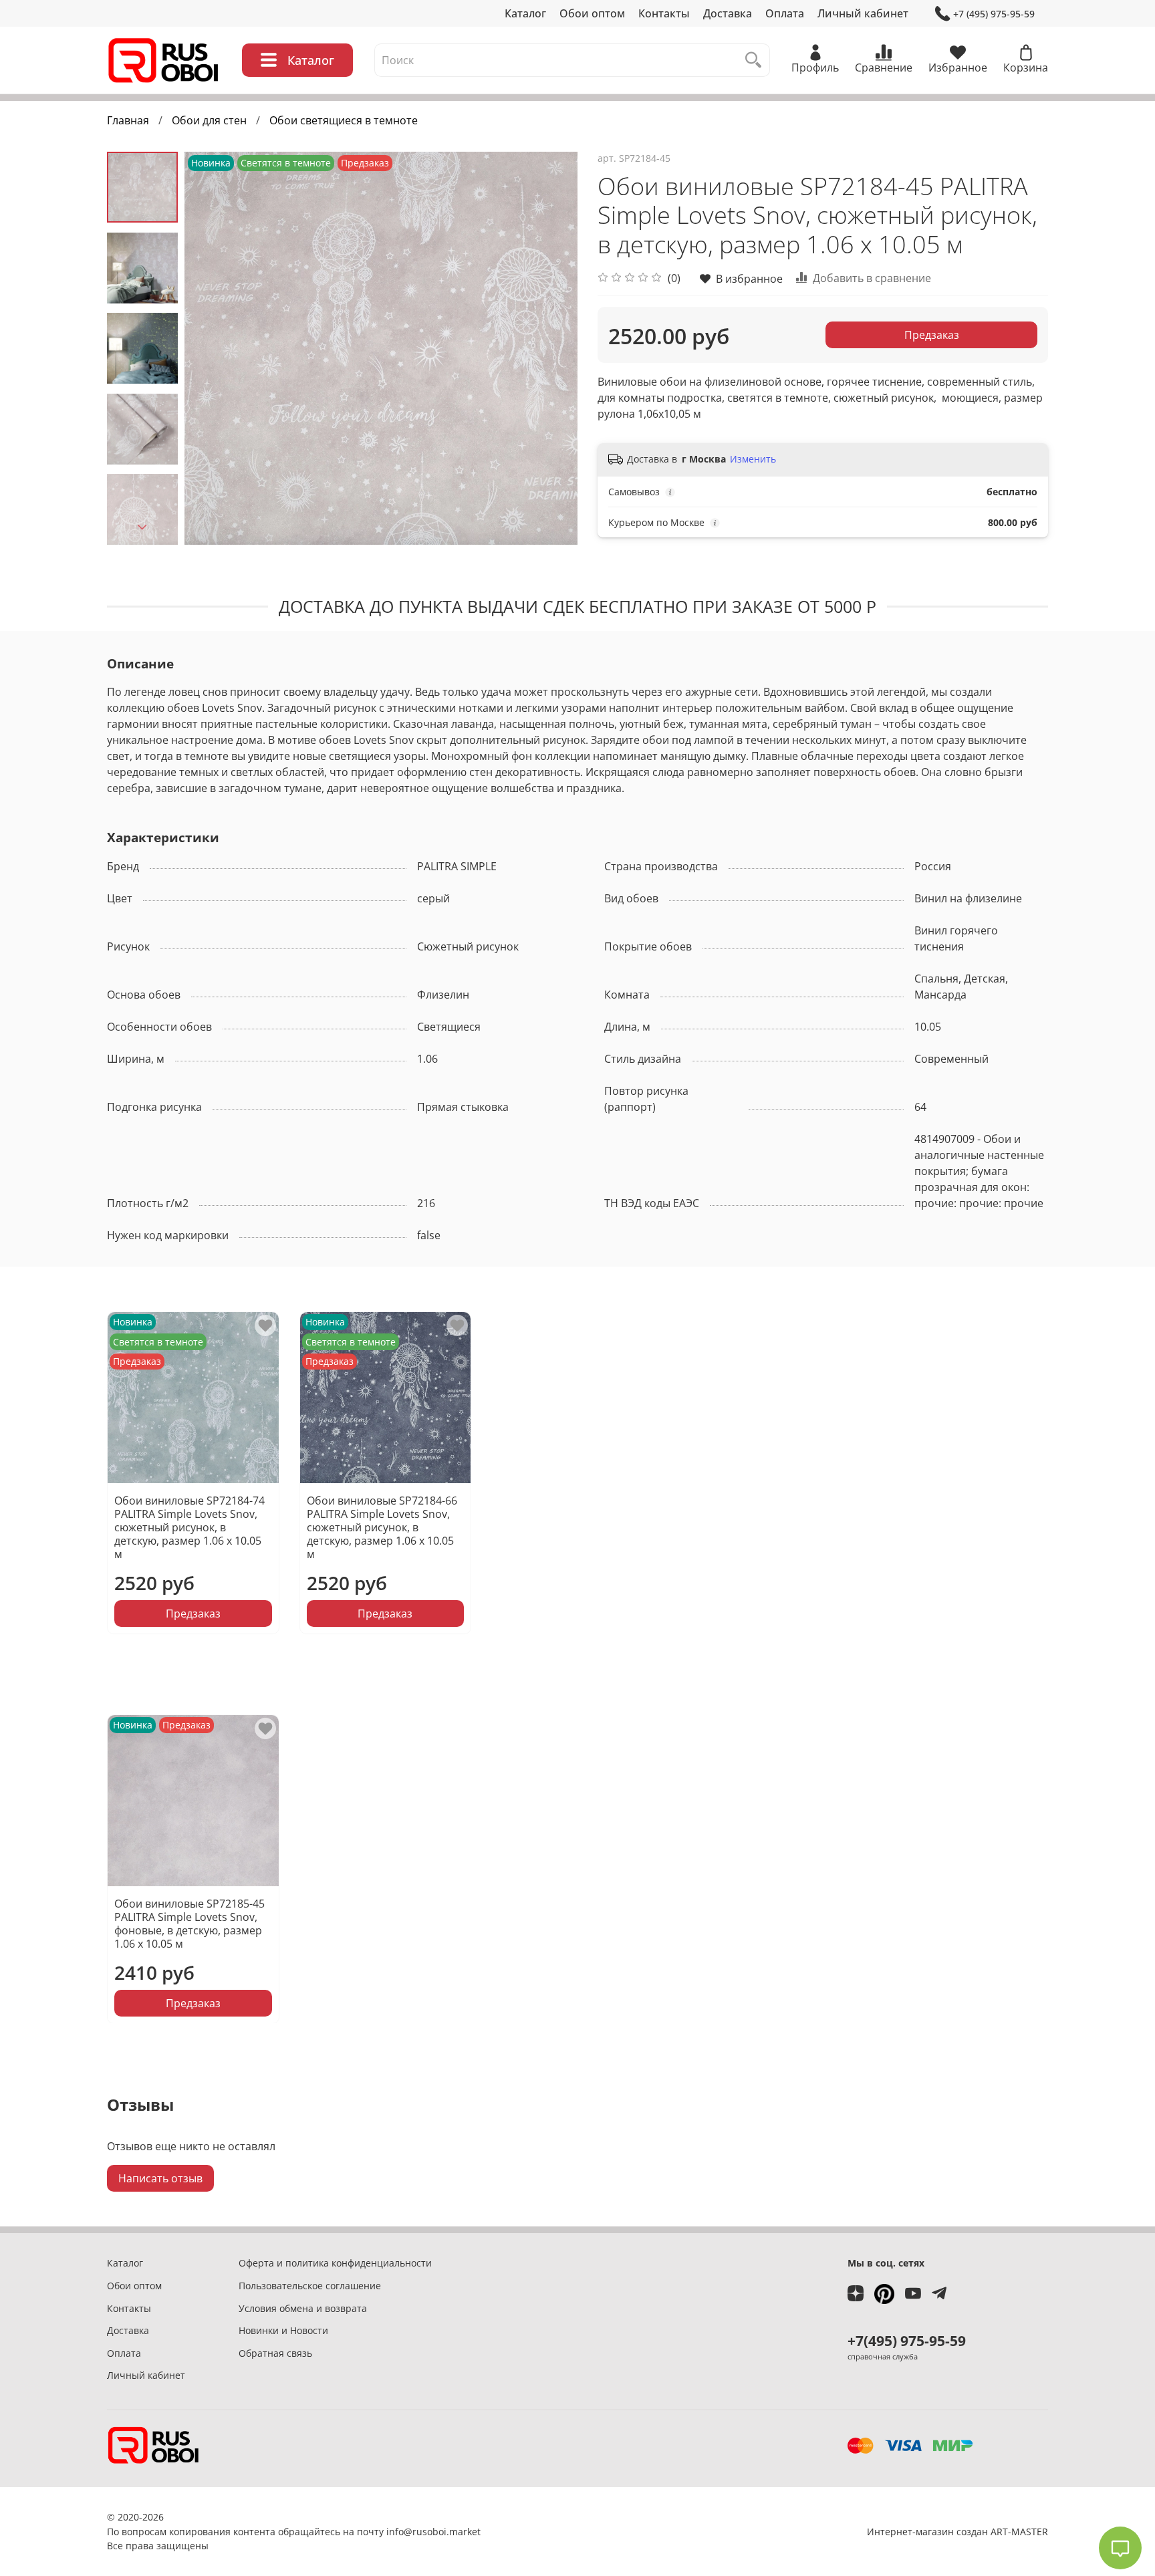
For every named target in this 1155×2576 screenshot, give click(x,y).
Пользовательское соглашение (310, 2286)
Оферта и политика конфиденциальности (335, 2263)
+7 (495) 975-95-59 (994, 14)
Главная (128, 120)
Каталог (525, 13)
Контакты (664, 13)
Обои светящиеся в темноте (344, 120)
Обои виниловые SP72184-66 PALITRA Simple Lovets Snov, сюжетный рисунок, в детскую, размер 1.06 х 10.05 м (382, 1527)
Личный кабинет (863, 13)
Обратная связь (275, 2353)
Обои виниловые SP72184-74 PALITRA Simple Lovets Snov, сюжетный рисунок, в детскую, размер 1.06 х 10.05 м (189, 1527)
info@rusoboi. (418, 2532)
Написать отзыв (160, 2178)
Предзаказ (932, 335)
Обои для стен (209, 120)
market (465, 2532)
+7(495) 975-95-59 (907, 2341)
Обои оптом (592, 13)
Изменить (753, 459)
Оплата (785, 13)
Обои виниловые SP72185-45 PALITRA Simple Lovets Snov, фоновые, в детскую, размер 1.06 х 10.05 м (189, 1923)
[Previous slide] (211, 348)
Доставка (728, 13)
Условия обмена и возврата (303, 2308)
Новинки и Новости (283, 2330)
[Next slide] (142, 527)
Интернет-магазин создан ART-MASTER (957, 2532)
